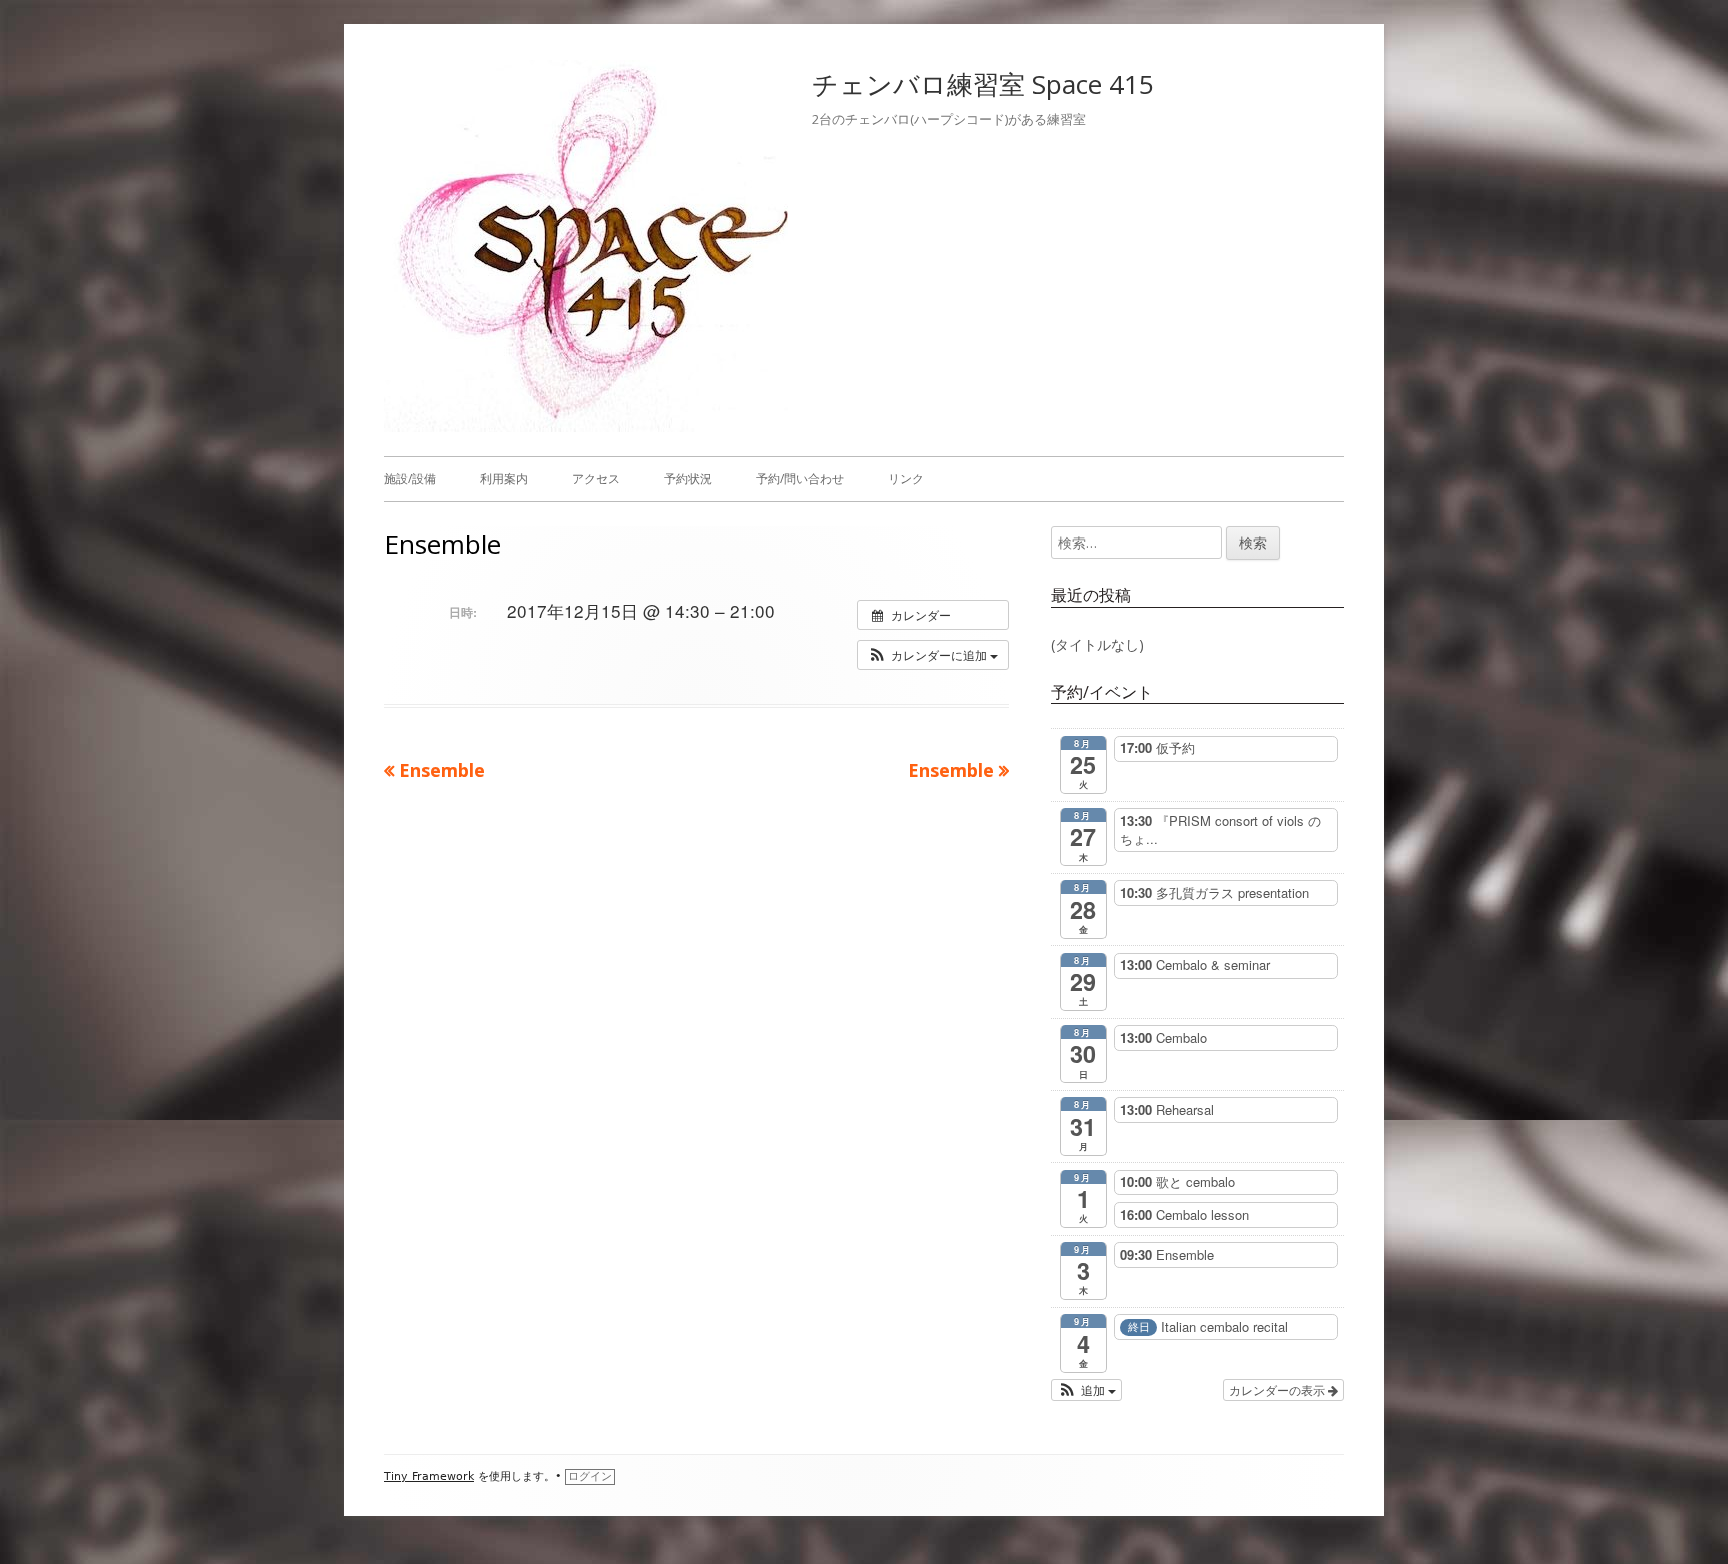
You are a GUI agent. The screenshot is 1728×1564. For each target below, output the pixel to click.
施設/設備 (410, 478)
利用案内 (504, 478)
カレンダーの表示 (1278, 1389)
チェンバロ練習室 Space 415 (983, 84)
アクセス (596, 478)
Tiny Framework (429, 1476)
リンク (906, 478)
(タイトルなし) (1097, 644)
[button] (933, 655)
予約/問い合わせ (800, 478)
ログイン (590, 1476)
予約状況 (688, 478)
